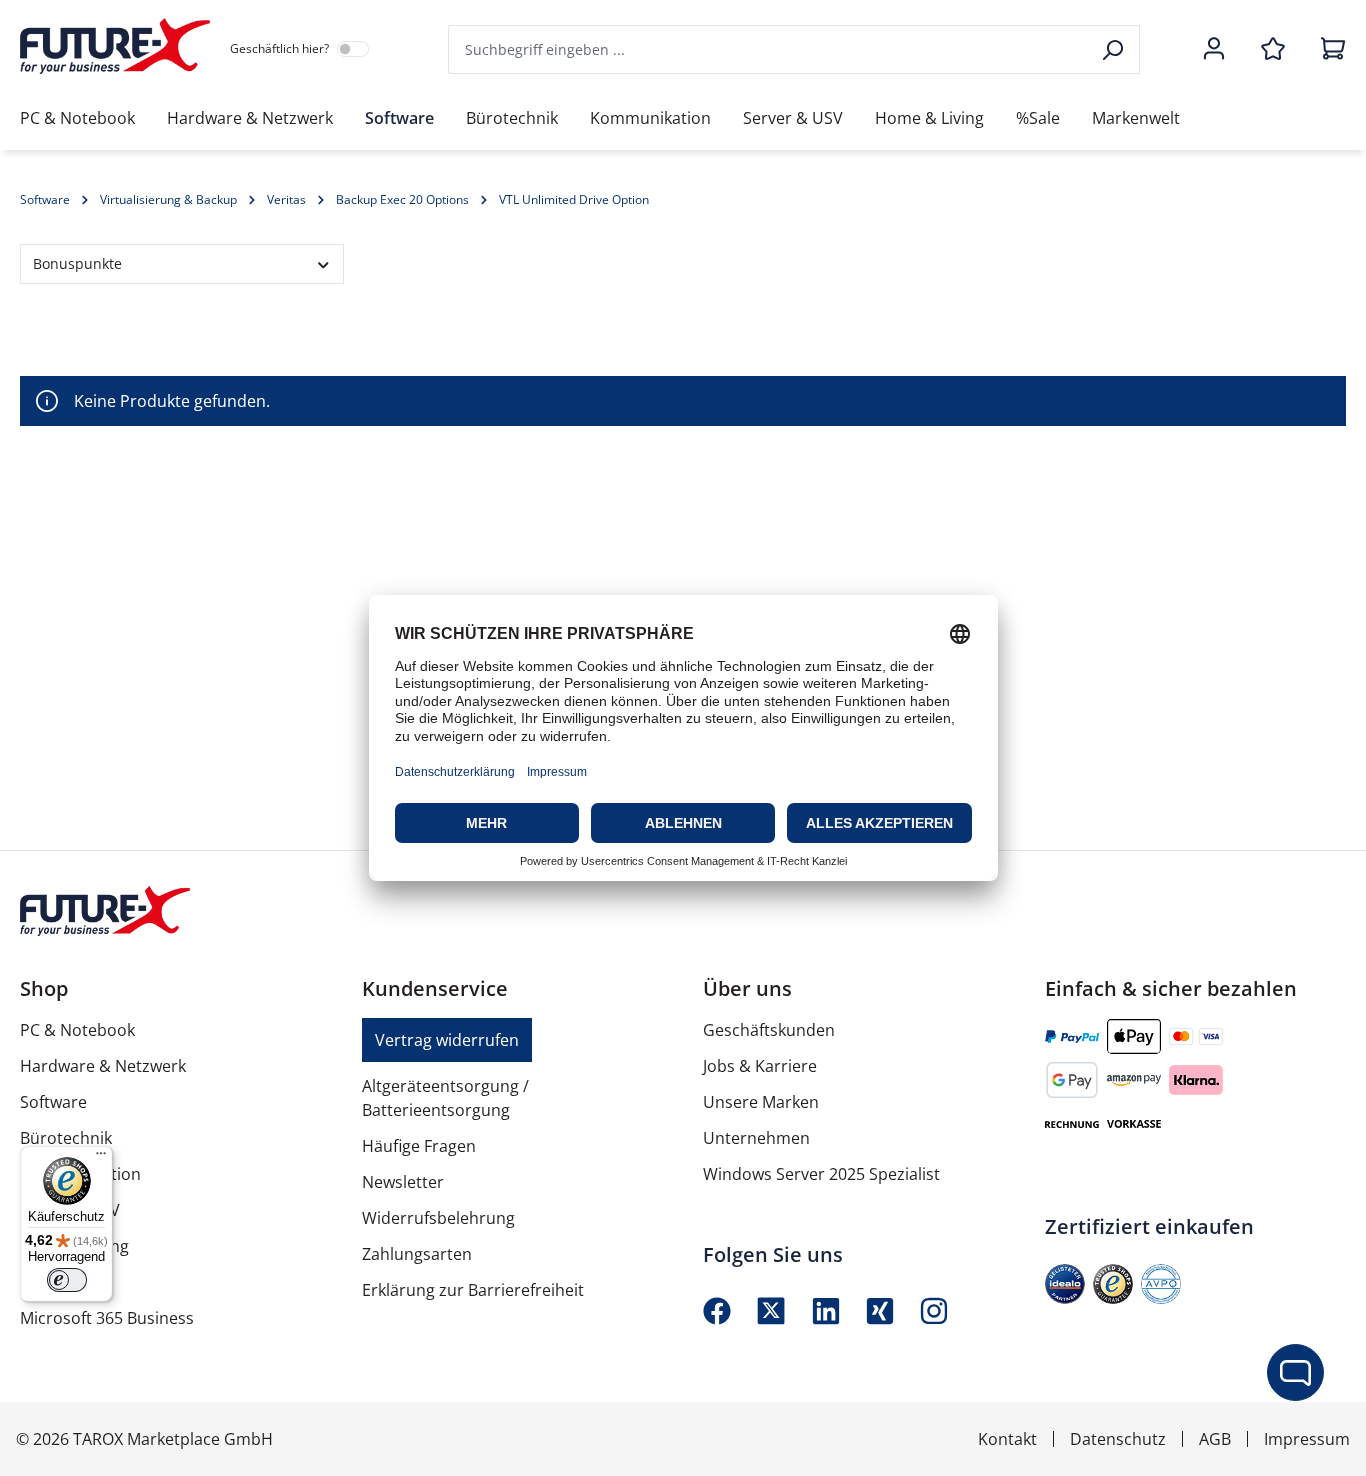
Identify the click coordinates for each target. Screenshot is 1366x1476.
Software (53, 1102)
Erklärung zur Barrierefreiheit (473, 1290)
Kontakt (1007, 1439)
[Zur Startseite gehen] (115, 46)
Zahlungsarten (417, 1254)
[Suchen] (1114, 49)
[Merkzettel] (1273, 50)
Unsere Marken (761, 1102)
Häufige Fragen (419, 1146)
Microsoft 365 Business (107, 1318)
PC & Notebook (77, 1030)
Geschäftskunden (769, 1030)
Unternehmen (756, 1138)
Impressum (1307, 1439)
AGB (1215, 1439)
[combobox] (769, 49)
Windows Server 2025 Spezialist (821, 1174)
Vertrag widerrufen (447, 1040)
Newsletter (403, 1182)
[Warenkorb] (1327, 50)
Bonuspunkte (77, 263)
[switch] (67, 1280)
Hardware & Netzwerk (103, 1066)
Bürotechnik (66, 1138)
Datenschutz (1118, 1439)
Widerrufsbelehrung (438, 1218)
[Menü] (101, 1158)
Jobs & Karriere (760, 1066)
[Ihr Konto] (1214, 50)
